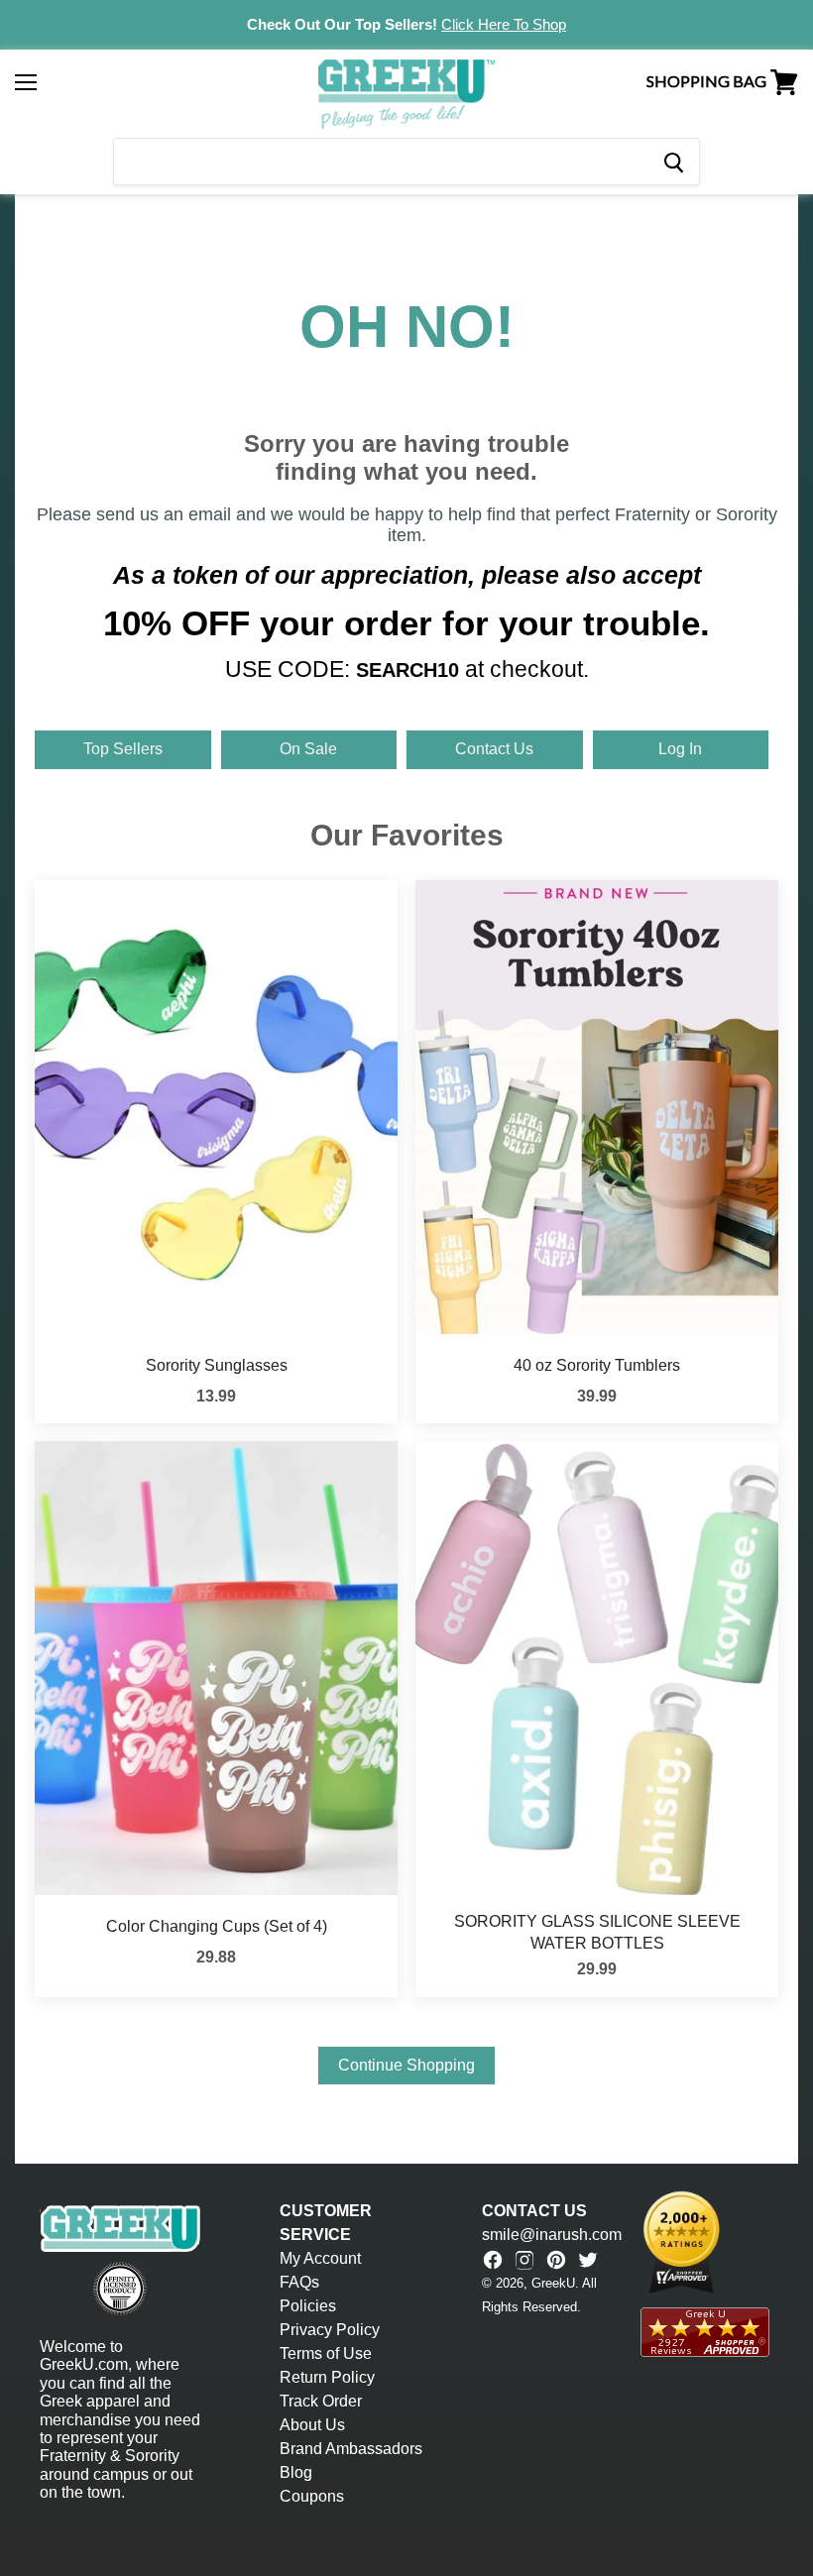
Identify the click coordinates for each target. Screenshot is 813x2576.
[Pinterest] (556, 2260)
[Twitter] (588, 2260)
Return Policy (327, 2377)
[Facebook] (493, 2260)
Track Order (321, 2401)
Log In (680, 749)
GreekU (553, 2283)
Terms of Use (326, 2353)
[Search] (673, 162)
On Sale (308, 749)
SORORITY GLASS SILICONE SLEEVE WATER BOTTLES (597, 1932)
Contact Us (494, 749)
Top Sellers (123, 749)
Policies (308, 2306)
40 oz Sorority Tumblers (597, 1365)
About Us (312, 2425)
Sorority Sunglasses (217, 1365)
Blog (296, 2472)
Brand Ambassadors (351, 2449)
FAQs (299, 2282)
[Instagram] (524, 2260)
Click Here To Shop (504, 24)
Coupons (312, 2496)
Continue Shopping (406, 2065)
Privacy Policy (330, 2330)
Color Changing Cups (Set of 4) (217, 1926)
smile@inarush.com (552, 2235)
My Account (320, 2258)
